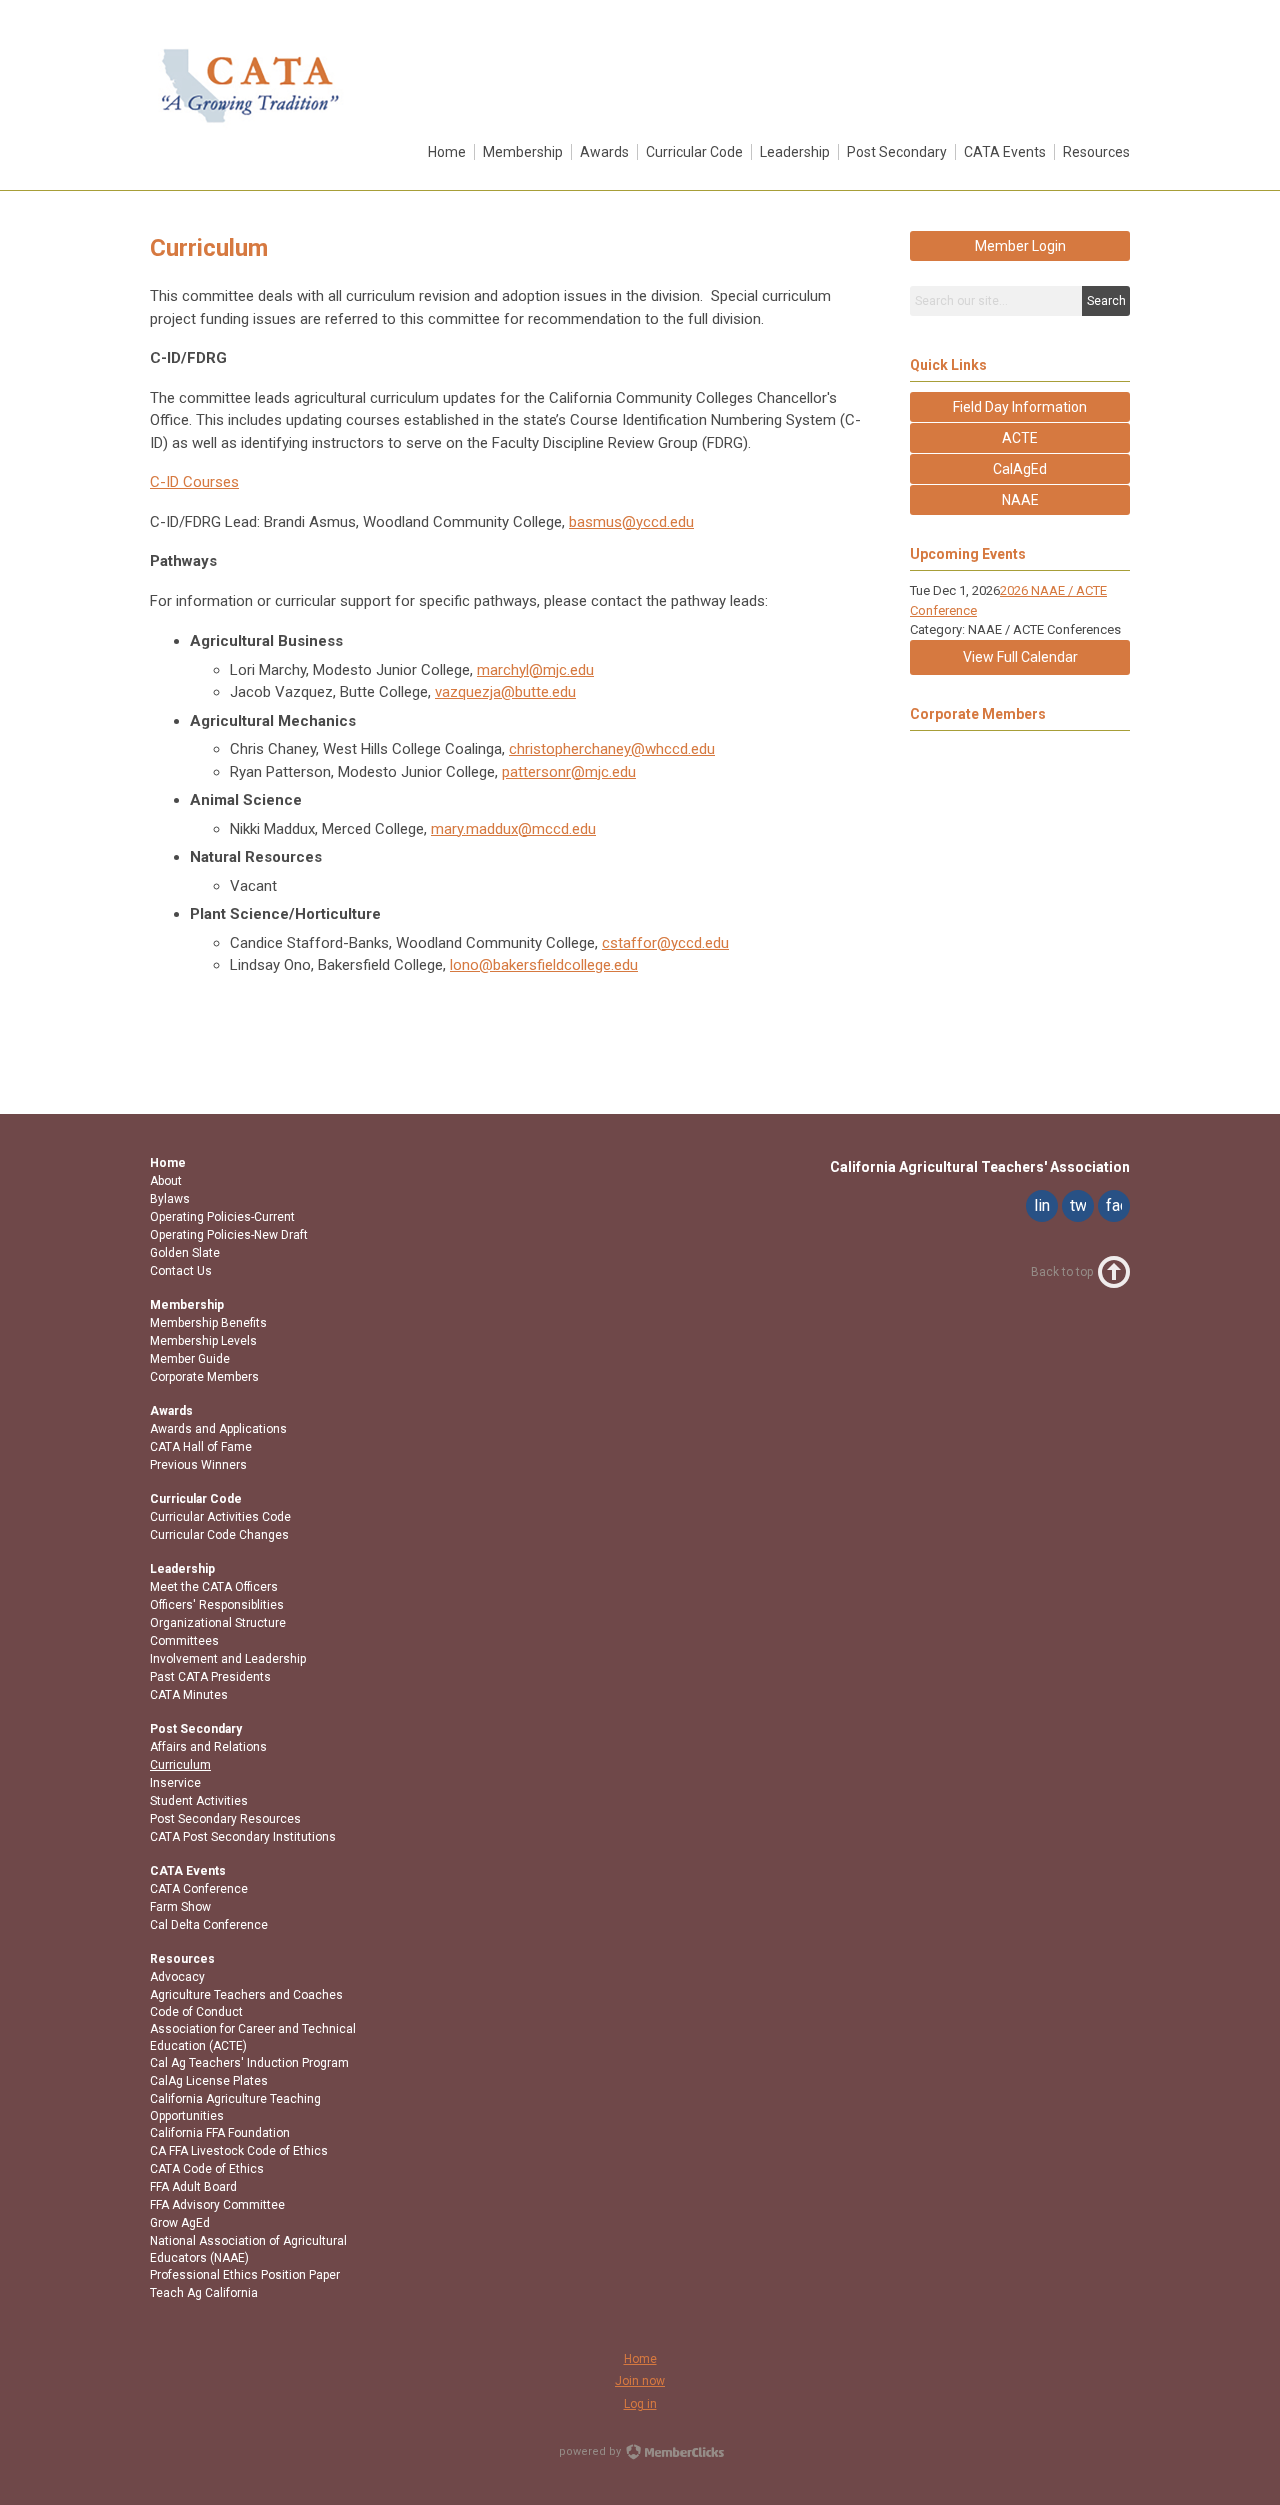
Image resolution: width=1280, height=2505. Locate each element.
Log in (640, 2404)
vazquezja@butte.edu (505, 692)
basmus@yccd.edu (631, 522)
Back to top (1062, 1272)
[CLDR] (250, 127)
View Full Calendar (1020, 657)
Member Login (1020, 246)
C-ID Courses (194, 482)
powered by (591, 2451)
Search (1106, 301)
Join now (640, 2381)
